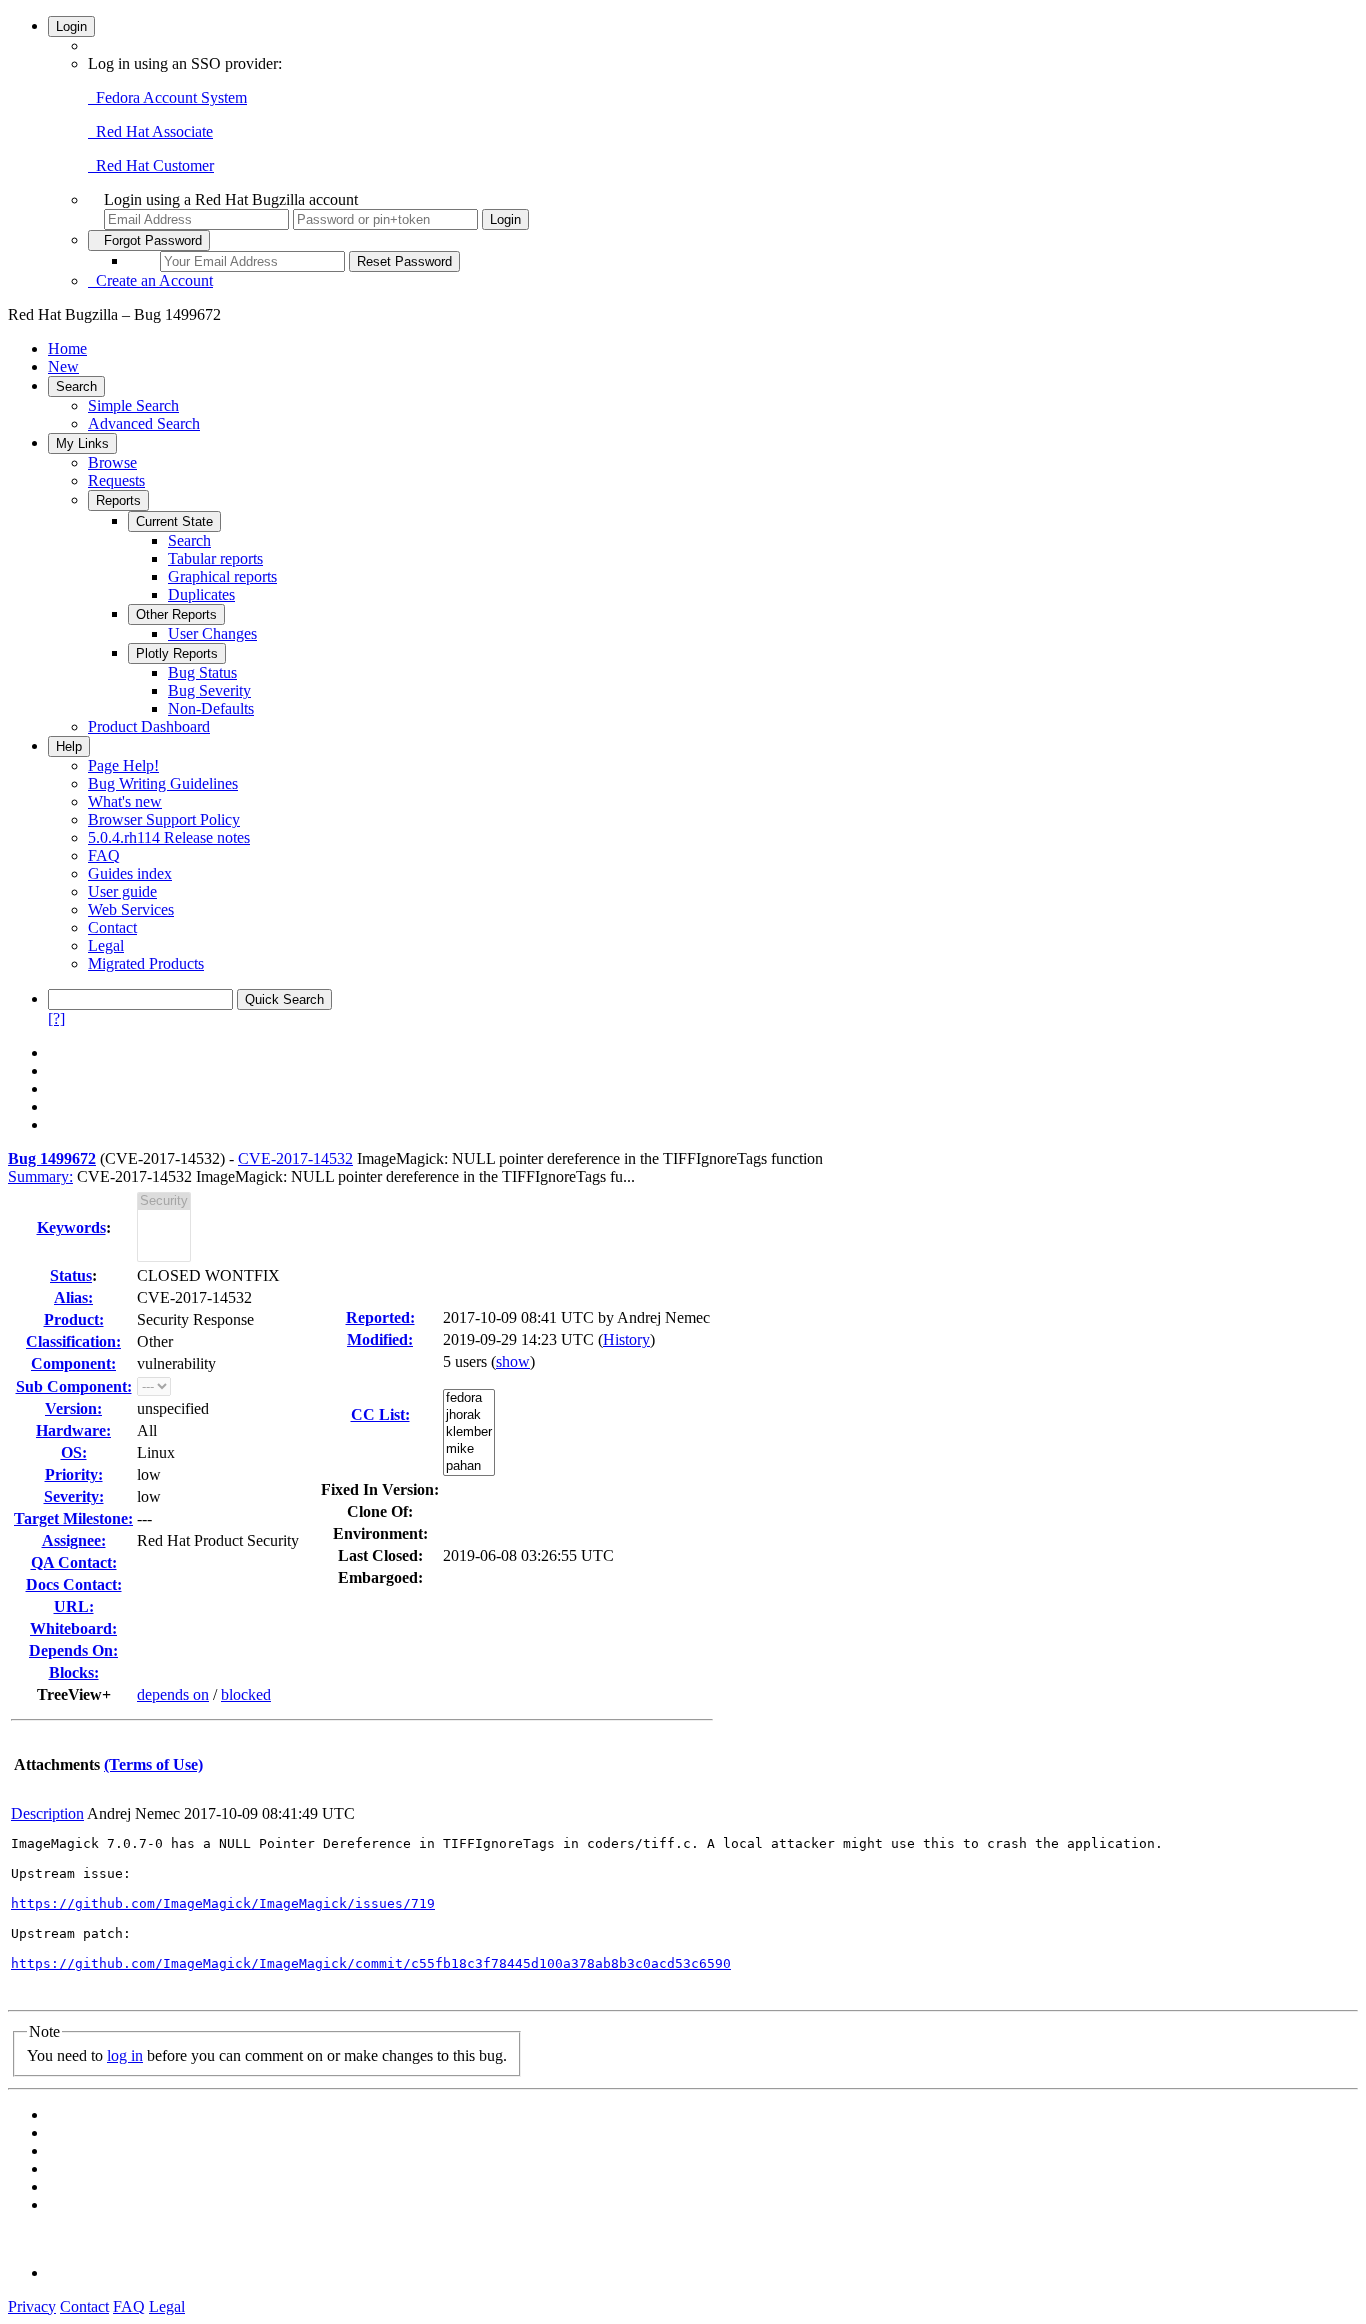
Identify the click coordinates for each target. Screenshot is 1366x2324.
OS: (74, 1452)
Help (69, 746)
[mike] (469, 1449)
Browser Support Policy (164, 819)
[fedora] (469, 1398)
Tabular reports (215, 558)
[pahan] (469, 1466)
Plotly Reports (177, 653)
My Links (82, 443)
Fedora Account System (167, 97)
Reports (118, 500)
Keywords (71, 1227)
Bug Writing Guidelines (163, 783)
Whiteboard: (73, 1628)
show (513, 1361)
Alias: (73, 1297)
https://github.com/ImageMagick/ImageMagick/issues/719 (223, 1903)
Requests (116, 480)
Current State (174, 521)
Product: (74, 1319)
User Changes (212, 633)
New (63, 366)
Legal (106, 945)
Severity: (74, 1496)
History (626, 1339)
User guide (122, 891)
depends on (173, 1694)
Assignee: (74, 1540)
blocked (246, 1694)
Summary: (40, 1176)
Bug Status (202, 672)
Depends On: (73, 1650)
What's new (125, 801)
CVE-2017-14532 (295, 1158)
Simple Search (133, 405)
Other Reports (176, 614)
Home (67, 348)
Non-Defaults (211, 708)
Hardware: (73, 1430)
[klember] (469, 1432)
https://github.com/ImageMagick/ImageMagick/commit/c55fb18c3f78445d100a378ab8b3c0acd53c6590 (371, 1963)
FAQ (104, 855)
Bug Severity (209, 690)
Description (47, 1813)
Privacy (32, 2306)
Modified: (380, 1339)
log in (125, 2055)
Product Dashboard (149, 726)
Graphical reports (222, 576)
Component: (73, 1363)
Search (76, 386)
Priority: (74, 1474)
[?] (56, 1018)
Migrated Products (146, 963)
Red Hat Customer (151, 165)
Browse (112, 462)
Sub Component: (74, 1386)
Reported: (380, 1317)
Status (71, 1275)
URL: (74, 1606)
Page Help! (123, 765)
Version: (73, 1408)
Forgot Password (149, 240)
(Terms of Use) (153, 1764)
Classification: (73, 1341)
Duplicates (201, 594)
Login (71, 26)
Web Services (131, 909)
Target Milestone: (73, 1518)
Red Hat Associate (150, 131)
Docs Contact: (74, 1584)
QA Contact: (74, 1562)
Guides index (130, 873)
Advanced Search (144, 423)
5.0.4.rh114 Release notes (169, 837)
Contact (112, 927)
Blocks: (74, 1672)
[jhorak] (469, 1415)
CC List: (380, 1414)
